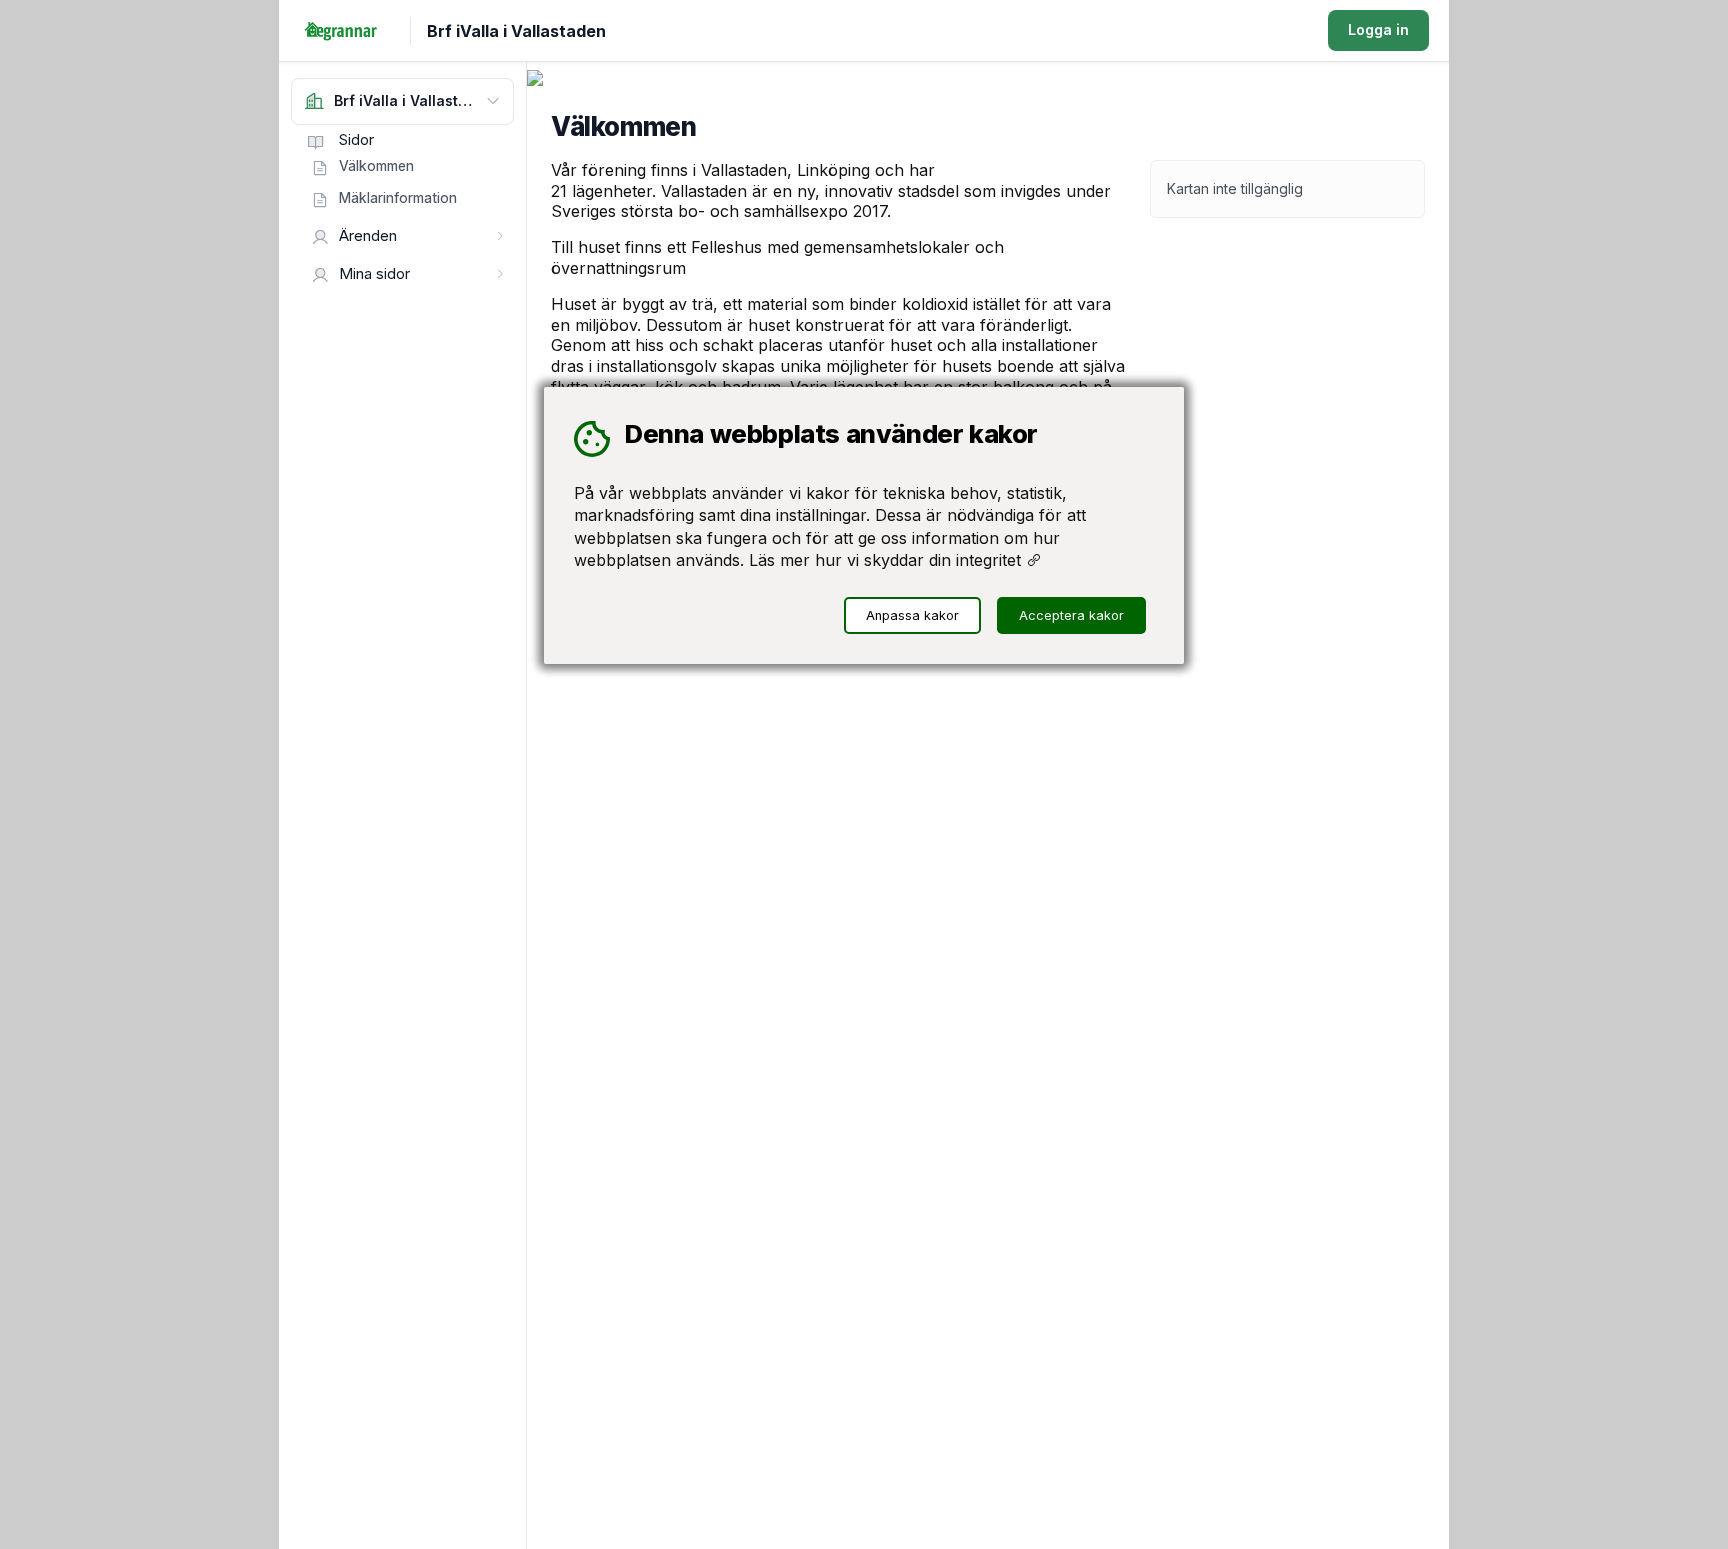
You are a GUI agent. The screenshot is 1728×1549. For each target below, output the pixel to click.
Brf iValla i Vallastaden (516, 31)
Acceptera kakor (1071, 615)
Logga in (1378, 29)
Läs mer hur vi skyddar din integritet (887, 560)
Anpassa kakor (912, 615)
